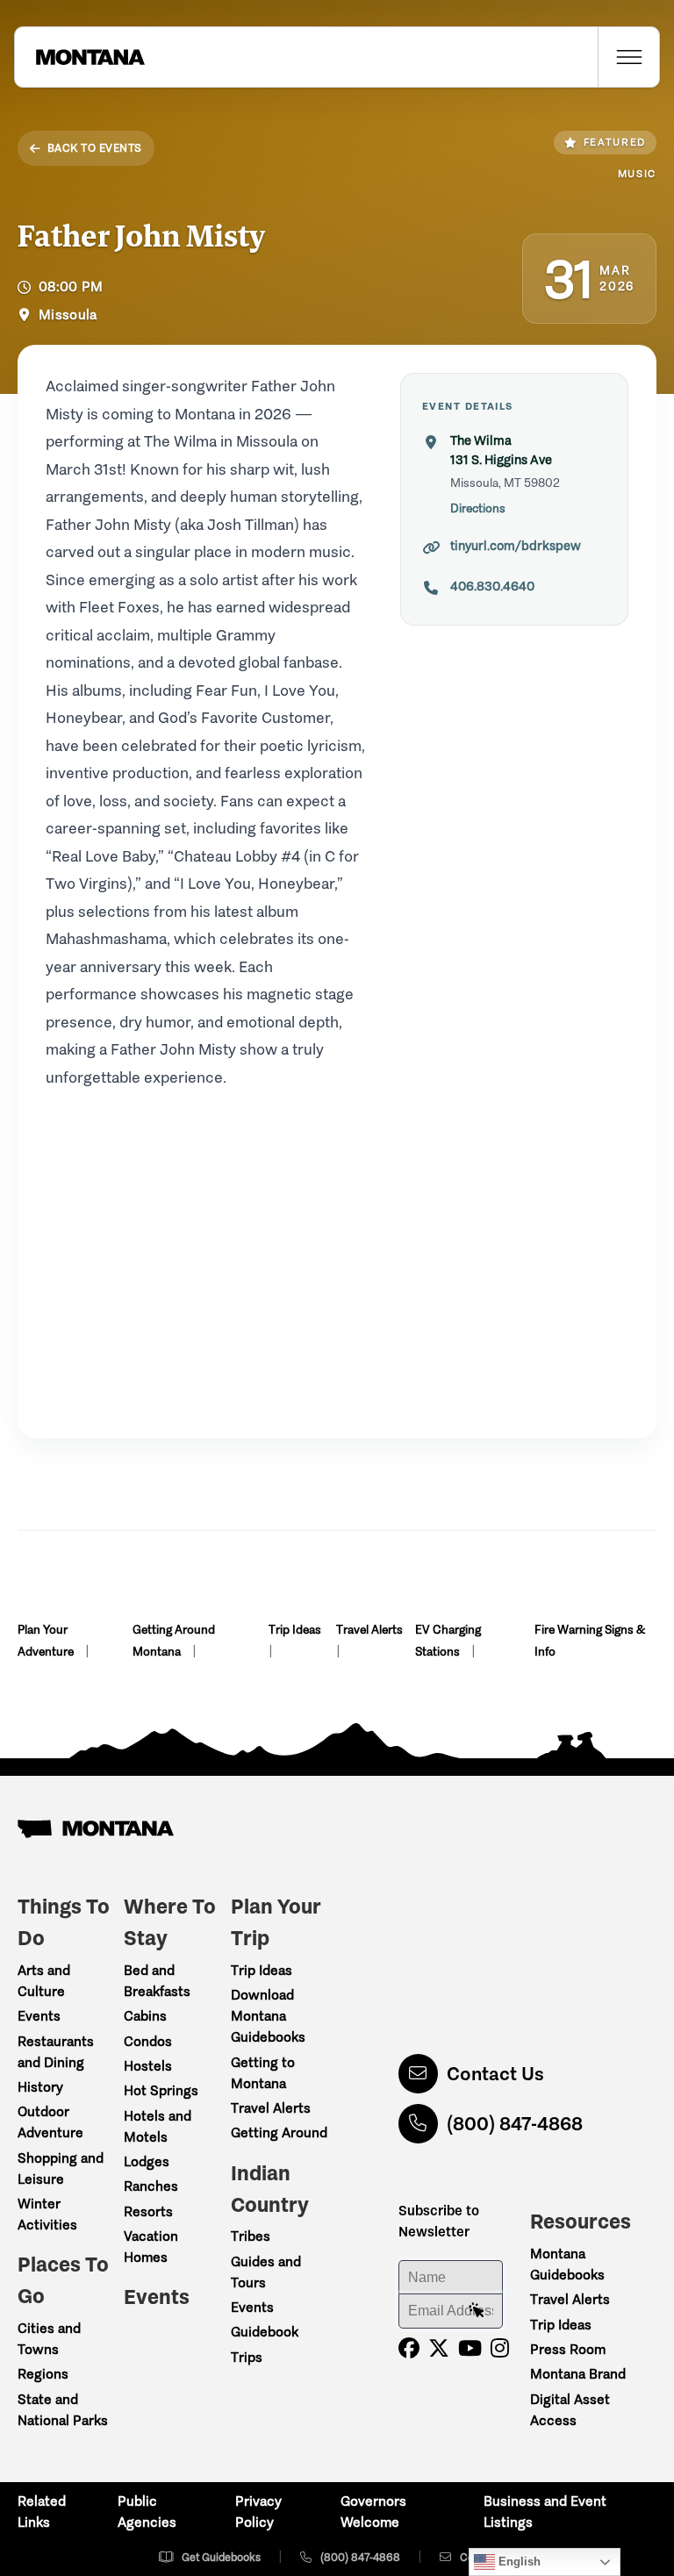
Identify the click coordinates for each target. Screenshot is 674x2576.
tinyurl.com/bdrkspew (516, 546)
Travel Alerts (369, 1630)
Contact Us (495, 2074)
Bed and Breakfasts (157, 1981)
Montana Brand (578, 2374)
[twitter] (439, 2348)
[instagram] (500, 2348)
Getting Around (279, 2132)
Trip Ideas (295, 1630)
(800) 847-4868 (515, 2124)
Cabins (145, 2016)
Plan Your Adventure (47, 1641)
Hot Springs (161, 2090)
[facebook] (409, 2348)
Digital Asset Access (570, 2410)
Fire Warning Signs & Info (590, 1641)
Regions (43, 2374)
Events (39, 2016)
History (40, 2087)
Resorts (148, 2211)
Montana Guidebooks (567, 2264)
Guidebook (265, 2332)
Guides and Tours (266, 2272)
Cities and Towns (49, 2339)
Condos (148, 2041)
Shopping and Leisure (61, 2168)
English (518, 2562)
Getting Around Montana (174, 1641)
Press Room (568, 2349)
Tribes (251, 2236)
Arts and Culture (44, 1981)
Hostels (148, 2066)
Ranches (151, 2186)
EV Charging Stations (448, 1641)
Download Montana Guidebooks (268, 2016)
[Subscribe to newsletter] (477, 2311)
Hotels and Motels (158, 2126)
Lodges (147, 2161)
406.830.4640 (492, 586)
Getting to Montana (263, 2073)
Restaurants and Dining (56, 2052)
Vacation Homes (151, 2247)
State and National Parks (63, 2410)
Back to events (95, 148)
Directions (478, 508)
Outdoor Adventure (50, 2122)
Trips (247, 2357)
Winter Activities (47, 2214)
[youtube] (470, 2348)
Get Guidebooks (221, 2557)
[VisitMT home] (80, 57)
